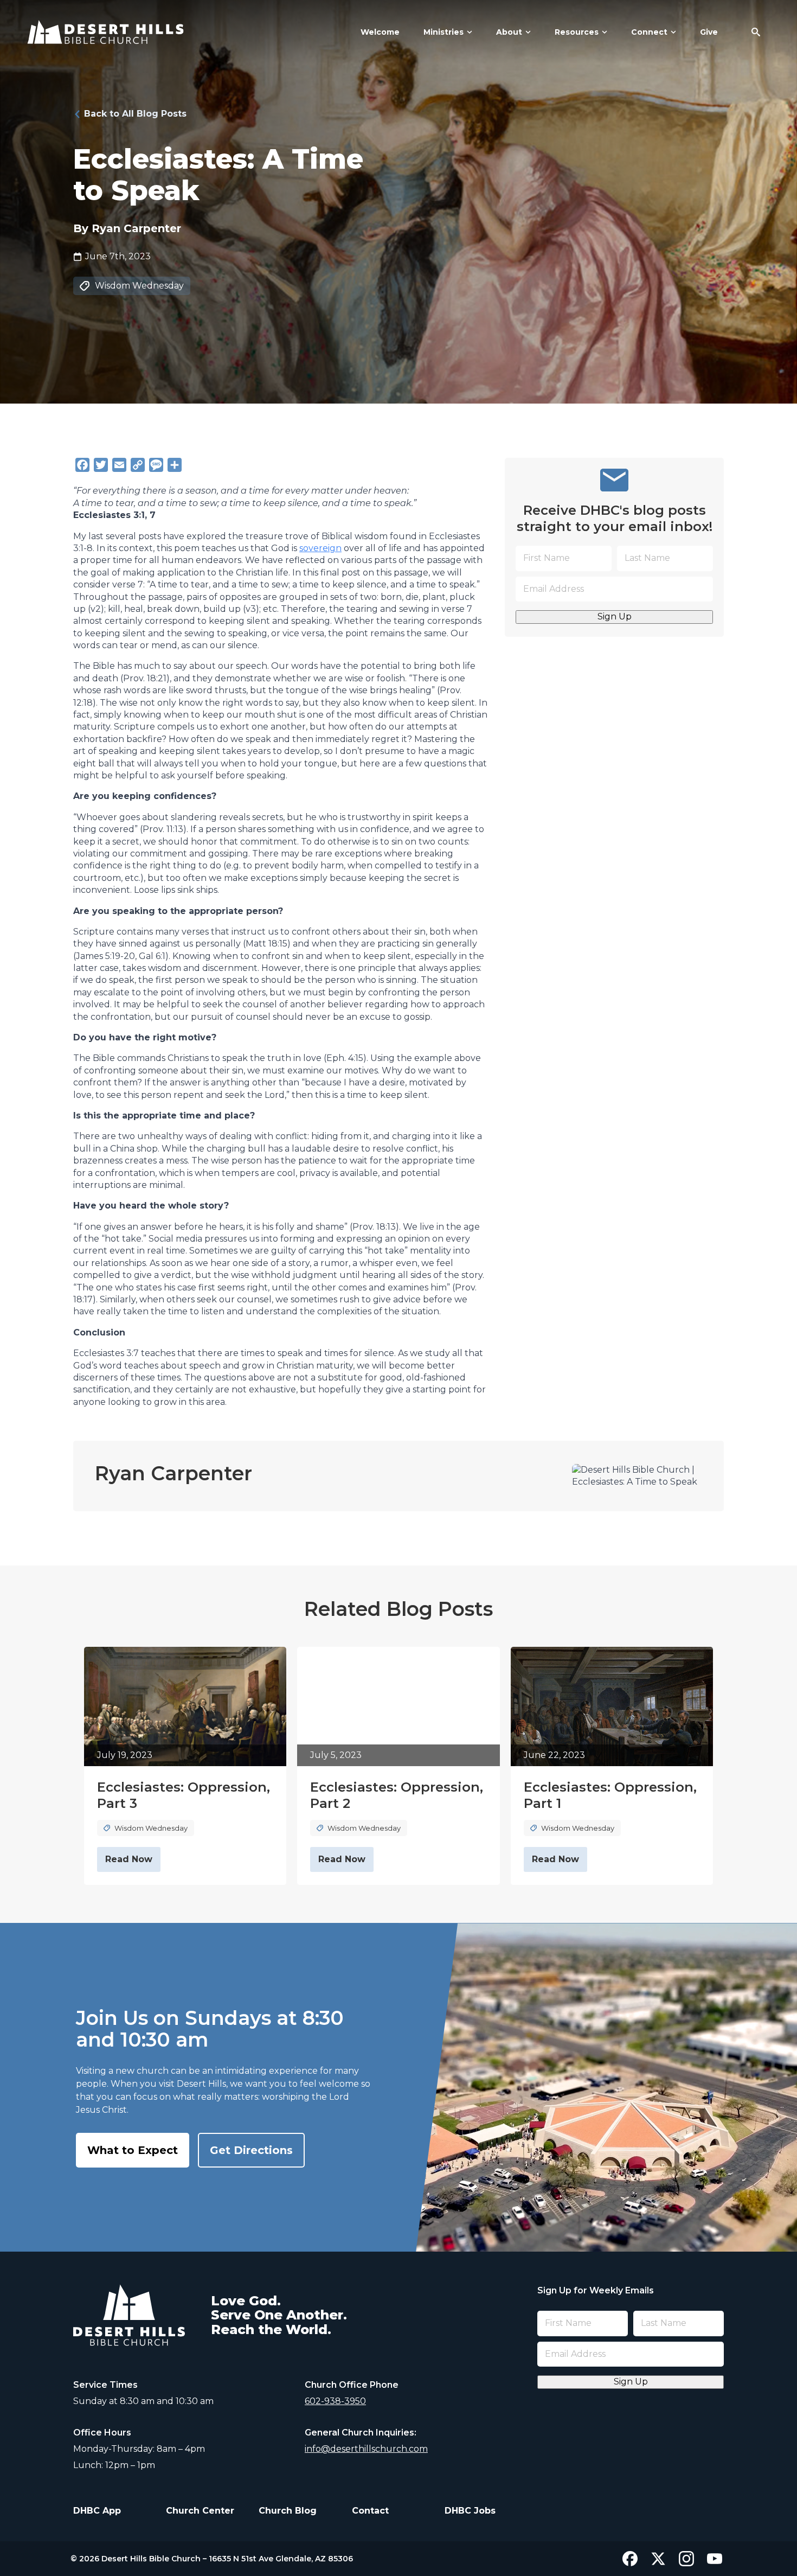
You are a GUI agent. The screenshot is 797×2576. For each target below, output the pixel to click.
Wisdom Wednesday (139, 286)
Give (709, 32)
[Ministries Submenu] (468, 32)
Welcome (380, 32)
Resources (577, 32)
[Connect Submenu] (672, 32)
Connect (649, 32)
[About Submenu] (526, 32)
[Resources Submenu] (603, 32)
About (509, 32)
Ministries (444, 32)
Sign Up (615, 616)
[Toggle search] (756, 32)
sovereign (320, 548)
